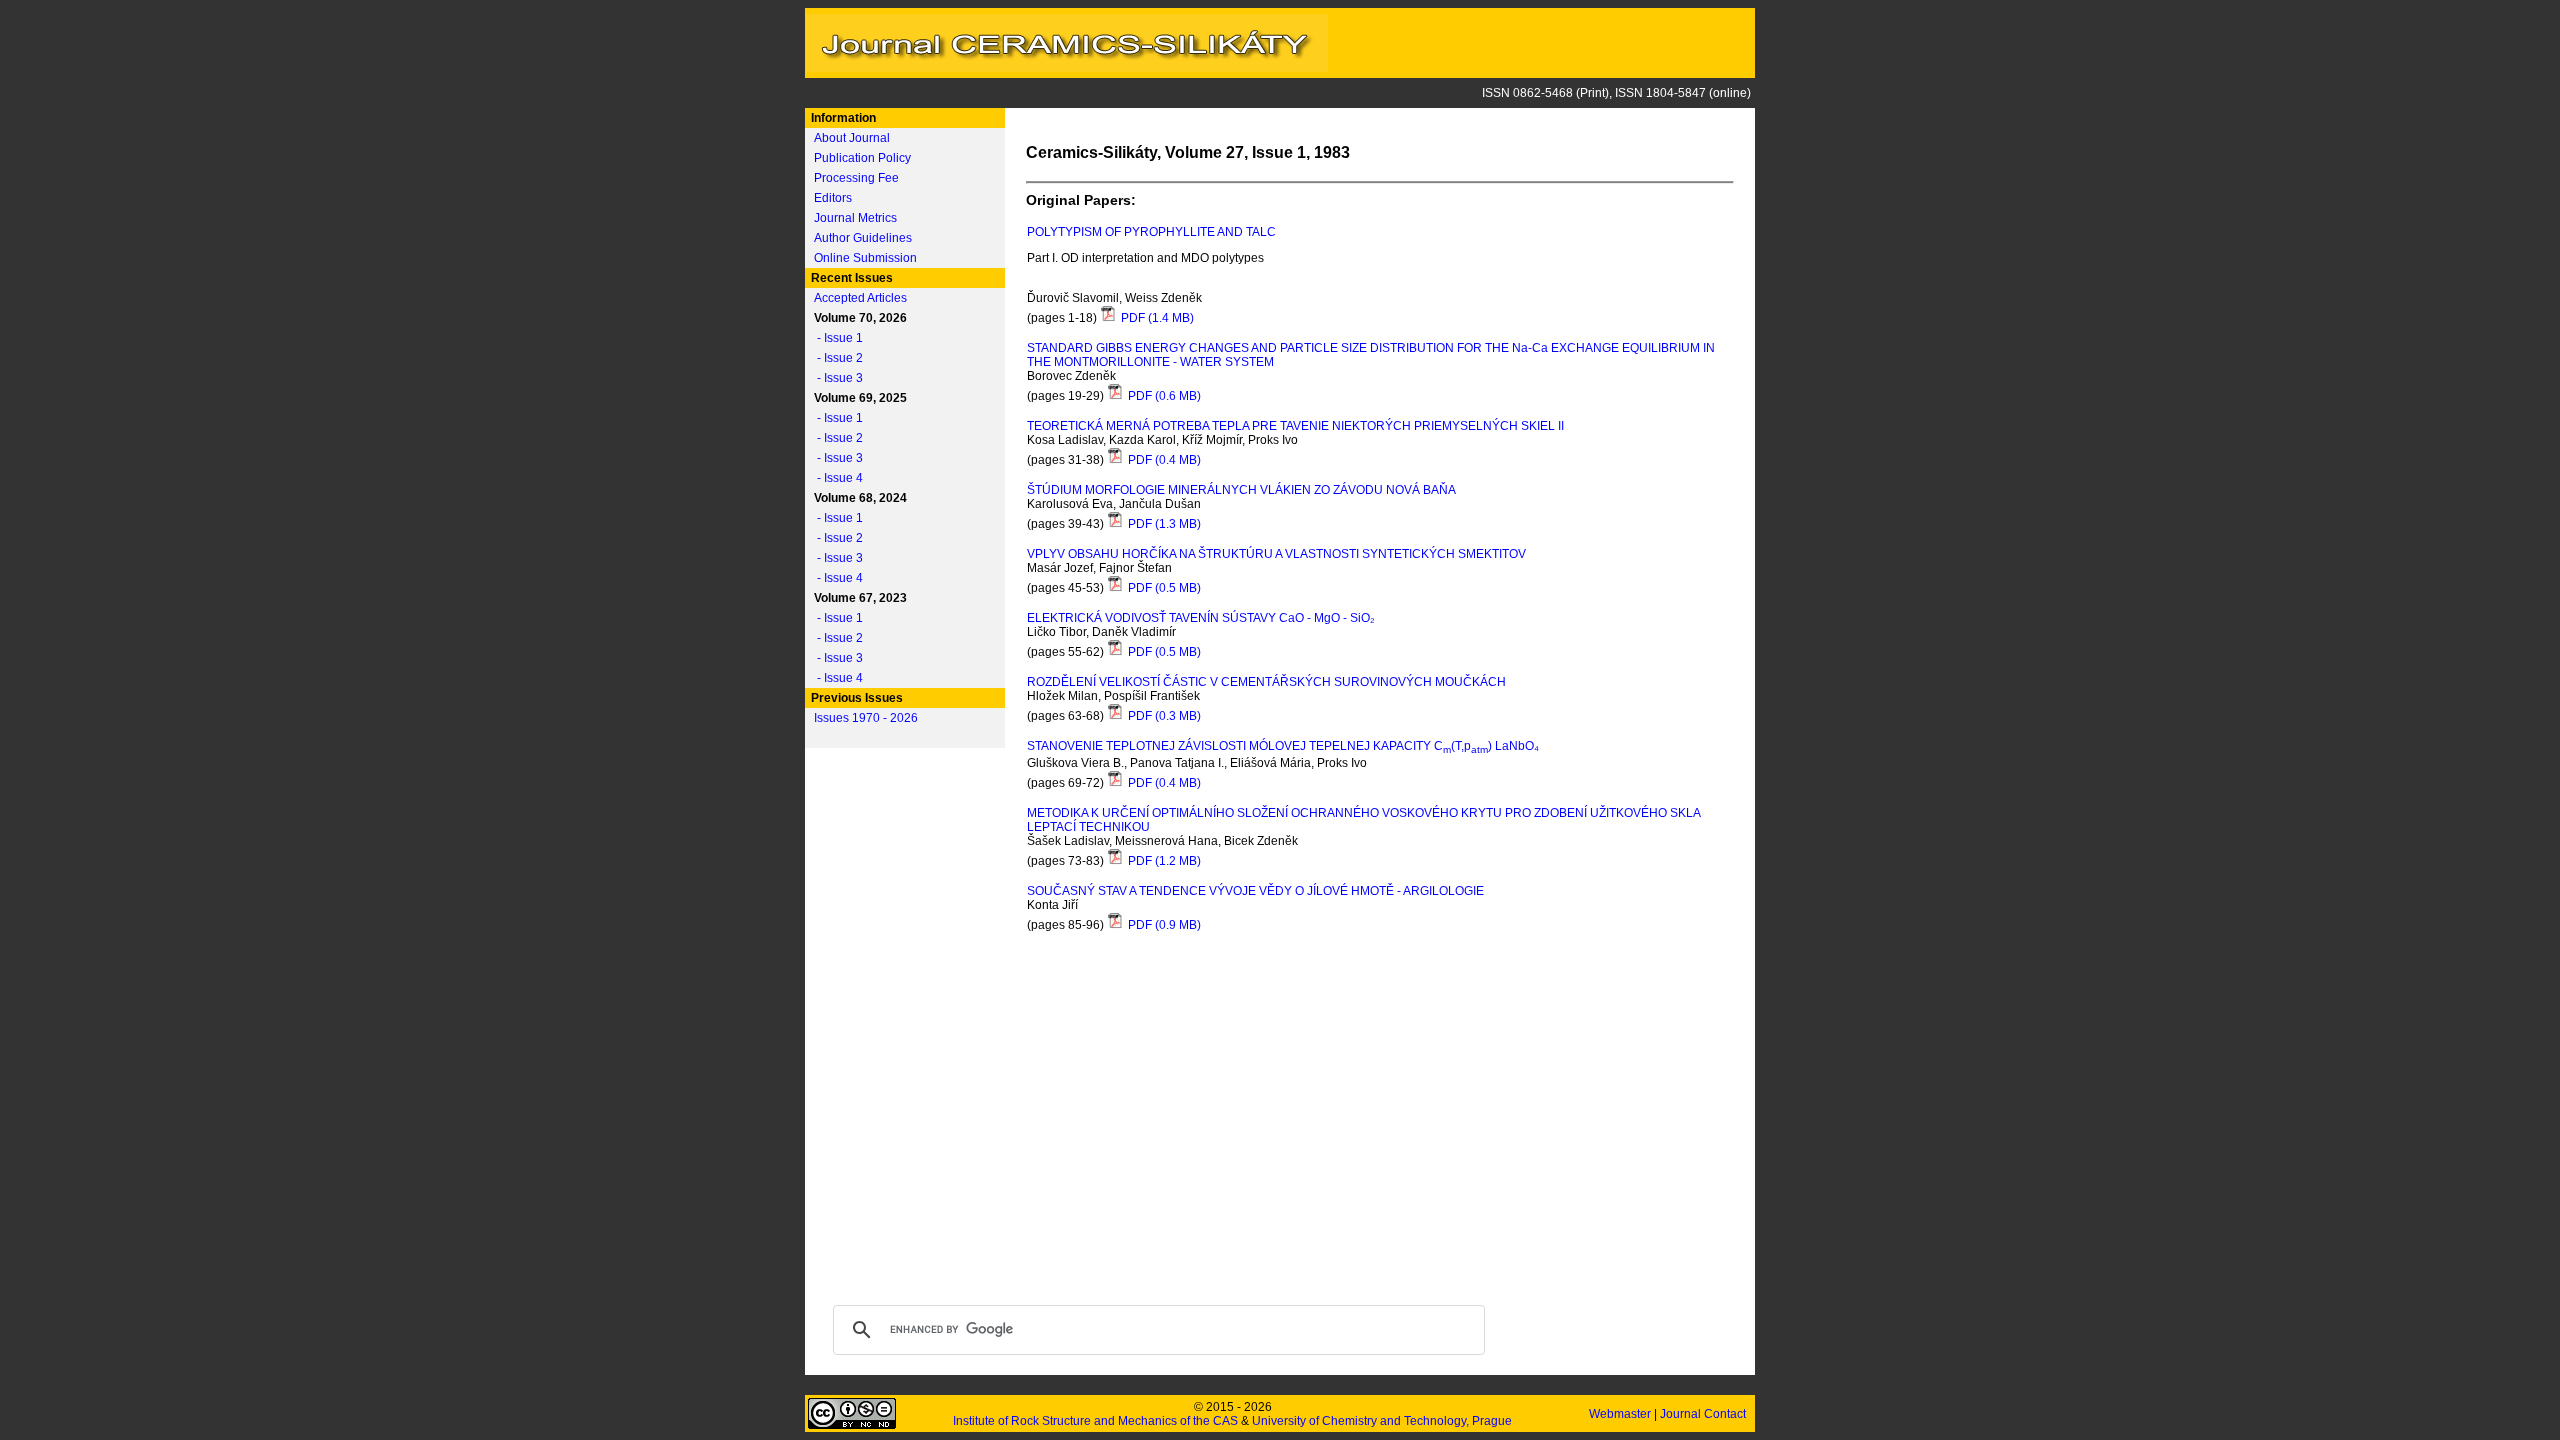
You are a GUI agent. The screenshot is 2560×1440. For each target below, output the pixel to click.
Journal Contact (1704, 1414)
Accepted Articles (860, 298)
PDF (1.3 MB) (1163, 524)
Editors (833, 198)
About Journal (852, 138)
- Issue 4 (835, 478)
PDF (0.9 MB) (1163, 925)
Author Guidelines (863, 238)
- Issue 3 (835, 378)
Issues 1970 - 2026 (866, 718)
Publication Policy (862, 158)
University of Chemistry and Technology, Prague (1382, 1421)
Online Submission (865, 258)
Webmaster (1621, 1414)
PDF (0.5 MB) (1163, 588)
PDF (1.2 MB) (1163, 861)
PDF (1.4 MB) (1156, 318)
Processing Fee (856, 178)
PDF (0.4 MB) (1163, 460)
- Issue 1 (835, 338)
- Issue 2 (835, 358)
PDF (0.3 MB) (1163, 716)
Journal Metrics (855, 218)
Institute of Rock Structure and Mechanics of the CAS (1095, 1421)
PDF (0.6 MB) (1163, 396)
